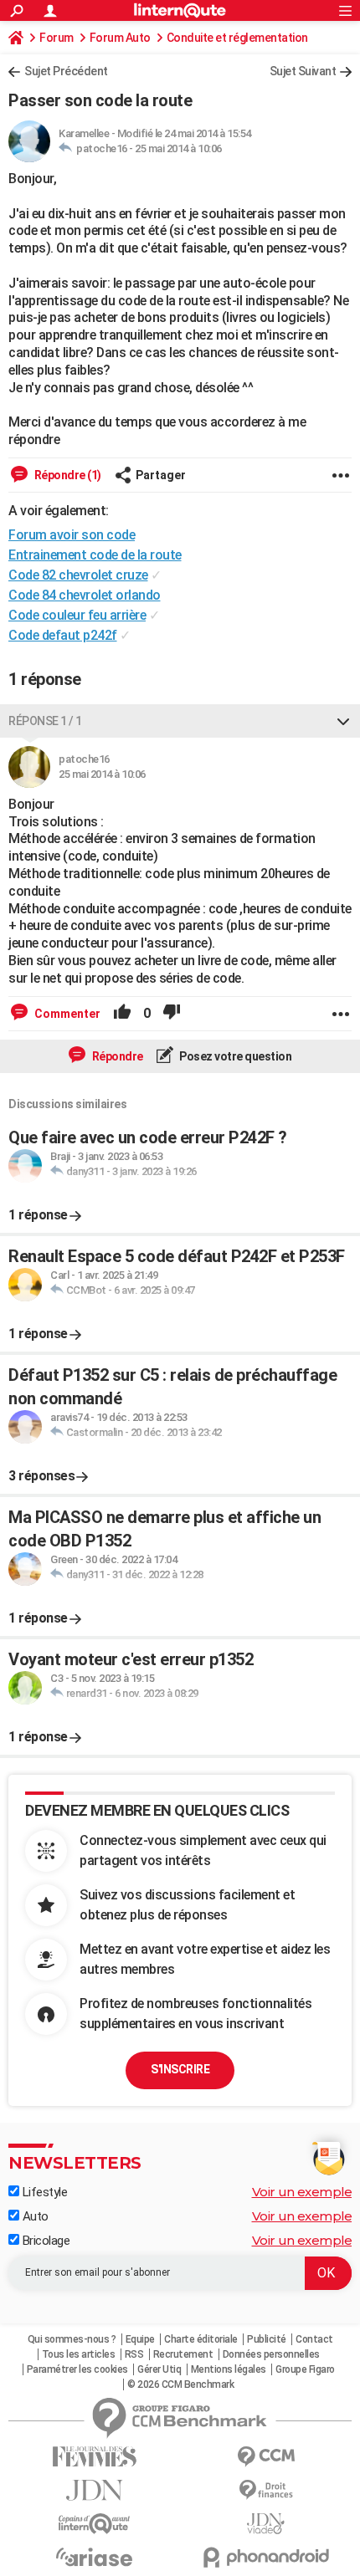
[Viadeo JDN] (266, 2524)
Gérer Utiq (159, 2369)
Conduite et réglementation (237, 38)
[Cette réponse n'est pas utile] (172, 1014)
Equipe (140, 2339)
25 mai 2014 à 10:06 (178, 148)
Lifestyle (43, 2192)
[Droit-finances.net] (266, 2490)
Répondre (116, 1056)
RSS (134, 2354)
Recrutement (183, 2354)
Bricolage (44, 2241)
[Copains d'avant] (94, 2524)
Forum (57, 38)
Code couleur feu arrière (77, 615)
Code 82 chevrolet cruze (78, 575)
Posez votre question (235, 1056)
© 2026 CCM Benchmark (180, 2384)
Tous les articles (79, 2354)
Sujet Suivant (303, 71)
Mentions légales (229, 2369)
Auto (34, 2216)
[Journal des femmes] (94, 2457)
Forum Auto (120, 38)
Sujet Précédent (66, 71)
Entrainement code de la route (95, 555)
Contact (314, 2339)
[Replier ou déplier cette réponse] (343, 721)
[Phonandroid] (266, 2557)
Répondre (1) (67, 475)
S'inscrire (180, 2069)
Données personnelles (271, 2354)
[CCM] (266, 2457)
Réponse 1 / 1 (45, 721)
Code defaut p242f (63, 635)
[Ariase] (94, 2557)
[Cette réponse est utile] (122, 1014)
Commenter (66, 1014)
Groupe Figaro (305, 2369)
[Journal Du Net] (94, 2490)
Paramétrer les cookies (77, 2369)
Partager (161, 475)
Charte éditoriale (201, 2339)
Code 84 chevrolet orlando (85, 595)
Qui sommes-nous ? (72, 2339)
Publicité (267, 2339)
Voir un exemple (302, 2192)
